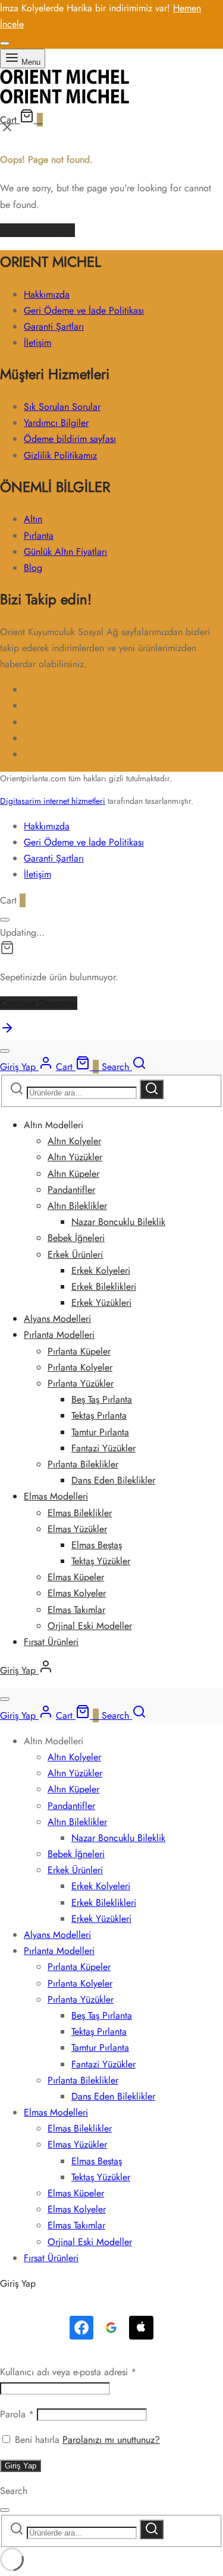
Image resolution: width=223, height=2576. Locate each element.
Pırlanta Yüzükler (81, 1383)
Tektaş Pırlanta (99, 1415)
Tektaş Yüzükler (101, 1561)
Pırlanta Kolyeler (80, 1367)
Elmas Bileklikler (80, 1513)
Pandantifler (71, 1190)
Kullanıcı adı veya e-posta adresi (68, 2372)
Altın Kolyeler (74, 1141)
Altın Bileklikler (77, 1206)
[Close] (5, 43)
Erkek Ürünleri (75, 1254)
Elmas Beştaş (97, 1545)
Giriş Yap (21, 2466)
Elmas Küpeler (76, 1577)
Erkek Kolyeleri (101, 1270)
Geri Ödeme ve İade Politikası (84, 310)
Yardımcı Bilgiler (56, 423)
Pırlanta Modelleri (59, 1335)
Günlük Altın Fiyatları (65, 552)
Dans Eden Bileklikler (113, 1480)
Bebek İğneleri (76, 1238)
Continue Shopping (39, 1003)
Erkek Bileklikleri (104, 1287)
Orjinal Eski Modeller (90, 1626)
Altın (33, 519)
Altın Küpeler (73, 1174)
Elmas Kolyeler (77, 1593)
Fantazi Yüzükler (103, 1448)
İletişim (37, 342)
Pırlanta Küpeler (79, 1351)
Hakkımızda (47, 294)
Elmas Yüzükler (77, 1529)
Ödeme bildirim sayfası (70, 439)
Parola (17, 2414)
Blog (33, 568)
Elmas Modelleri (56, 1496)
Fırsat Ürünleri (51, 1642)
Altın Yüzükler (75, 1157)
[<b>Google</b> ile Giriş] (111, 2328)
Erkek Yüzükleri (101, 1303)
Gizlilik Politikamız (60, 455)
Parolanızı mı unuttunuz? (111, 2440)
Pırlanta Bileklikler (83, 1464)
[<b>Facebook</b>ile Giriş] (81, 2328)
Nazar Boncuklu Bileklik (118, 1222)
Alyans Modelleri (57, 1319)
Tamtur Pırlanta (100, 1432)
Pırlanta (39, 536)
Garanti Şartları (54, 326)
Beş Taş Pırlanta (102, 1399)
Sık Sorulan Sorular (62, 407)
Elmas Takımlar (76, 1610)
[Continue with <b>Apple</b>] (141, 2328)
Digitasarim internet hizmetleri (53, 801)
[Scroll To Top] (7, 1032)
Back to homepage (37, 230)
